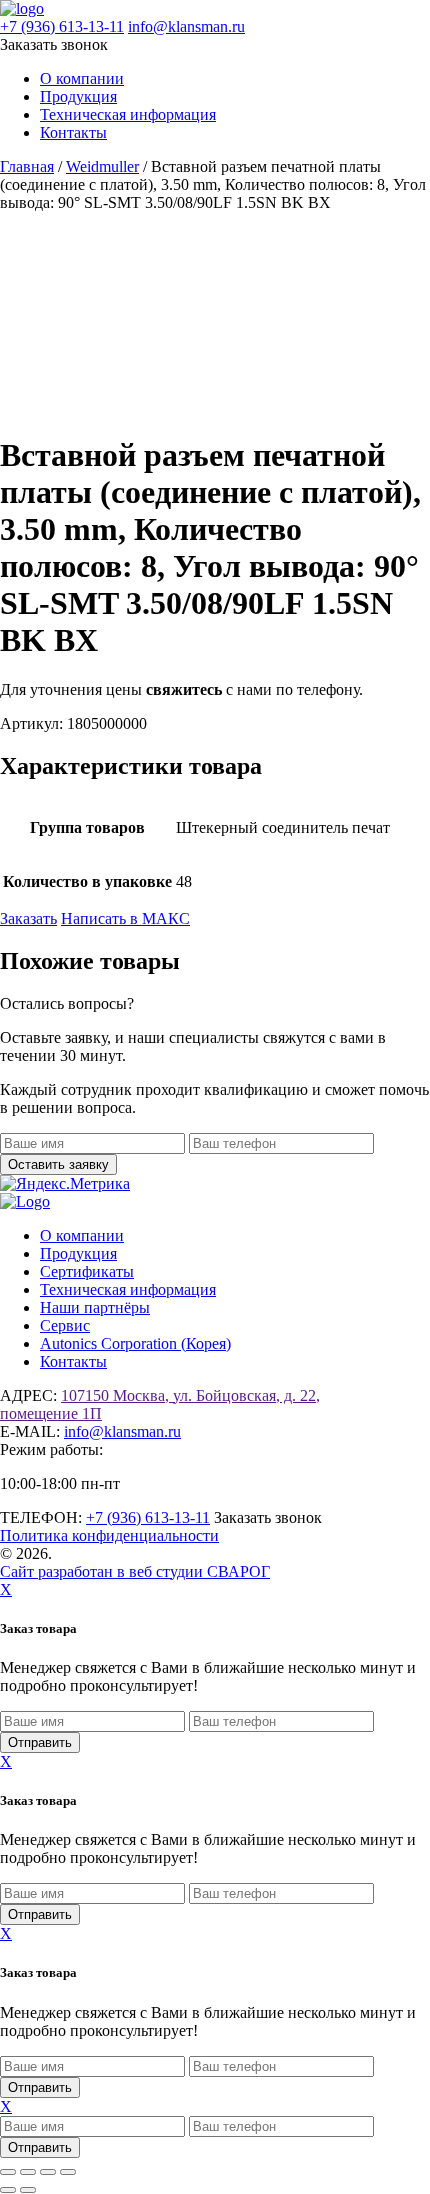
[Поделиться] (48, 2172)
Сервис (65, 1325)
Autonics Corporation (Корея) (135, 1343)
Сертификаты (87, 1271)
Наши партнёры (95, 1307)
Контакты (73, 132)
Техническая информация (128, 114)
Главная (27, 166)
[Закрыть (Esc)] (68, 2172)
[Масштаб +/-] (8, 2172)
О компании (82, 78)
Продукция (78, 96)
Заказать (28, 918)
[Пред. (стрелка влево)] (8, 2190)
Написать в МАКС (125, 918)
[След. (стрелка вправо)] (28, 2190)
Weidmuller (102, 166)
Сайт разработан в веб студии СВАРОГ (135, 1571)
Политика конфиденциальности (109, 1535)
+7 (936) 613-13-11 (62, 26)
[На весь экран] (28, 2172)
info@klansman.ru (186, 26)
